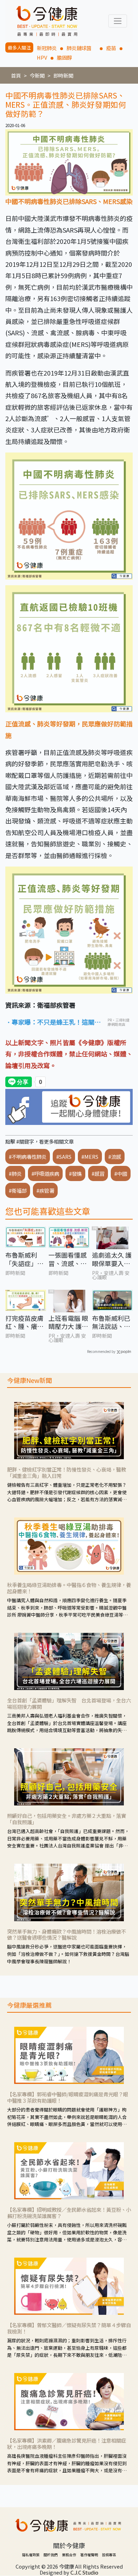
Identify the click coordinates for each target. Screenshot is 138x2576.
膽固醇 (64, 57)
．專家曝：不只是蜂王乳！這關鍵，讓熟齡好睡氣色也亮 (50, 1022)
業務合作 (69, 2555)
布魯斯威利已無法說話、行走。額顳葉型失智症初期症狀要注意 (111, 1322)
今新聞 (37, 75)
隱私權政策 (31, 2555)
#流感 (115, 1157)
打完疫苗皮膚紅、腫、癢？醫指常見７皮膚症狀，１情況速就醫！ (24, 1322)
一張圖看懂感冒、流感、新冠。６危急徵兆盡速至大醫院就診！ (68, 1259)
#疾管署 (45, 1190)
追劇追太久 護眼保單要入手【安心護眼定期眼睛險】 (112, 1259)
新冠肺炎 (47, 48)
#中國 (121, 1173)
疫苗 (111, 48)
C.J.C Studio (84, 2572)
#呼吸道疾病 (45, 1173)
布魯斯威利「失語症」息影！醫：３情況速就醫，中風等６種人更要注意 (24, 1259)
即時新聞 (63, 75)
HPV (42, 57)
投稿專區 (109, 2555)
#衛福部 (18, 1190)
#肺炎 (15, 1173)
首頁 (16, 75)
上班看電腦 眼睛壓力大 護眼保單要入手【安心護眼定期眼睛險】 (68, 1322)
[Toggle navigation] (118, 21)
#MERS (90, 1157)
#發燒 (75, 1173)
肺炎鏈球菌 (81, 48)
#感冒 (98, 1173)
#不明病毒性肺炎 (28, 1157)
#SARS (64, 1157)
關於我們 (51, 2555)
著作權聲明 (89, 2555)
